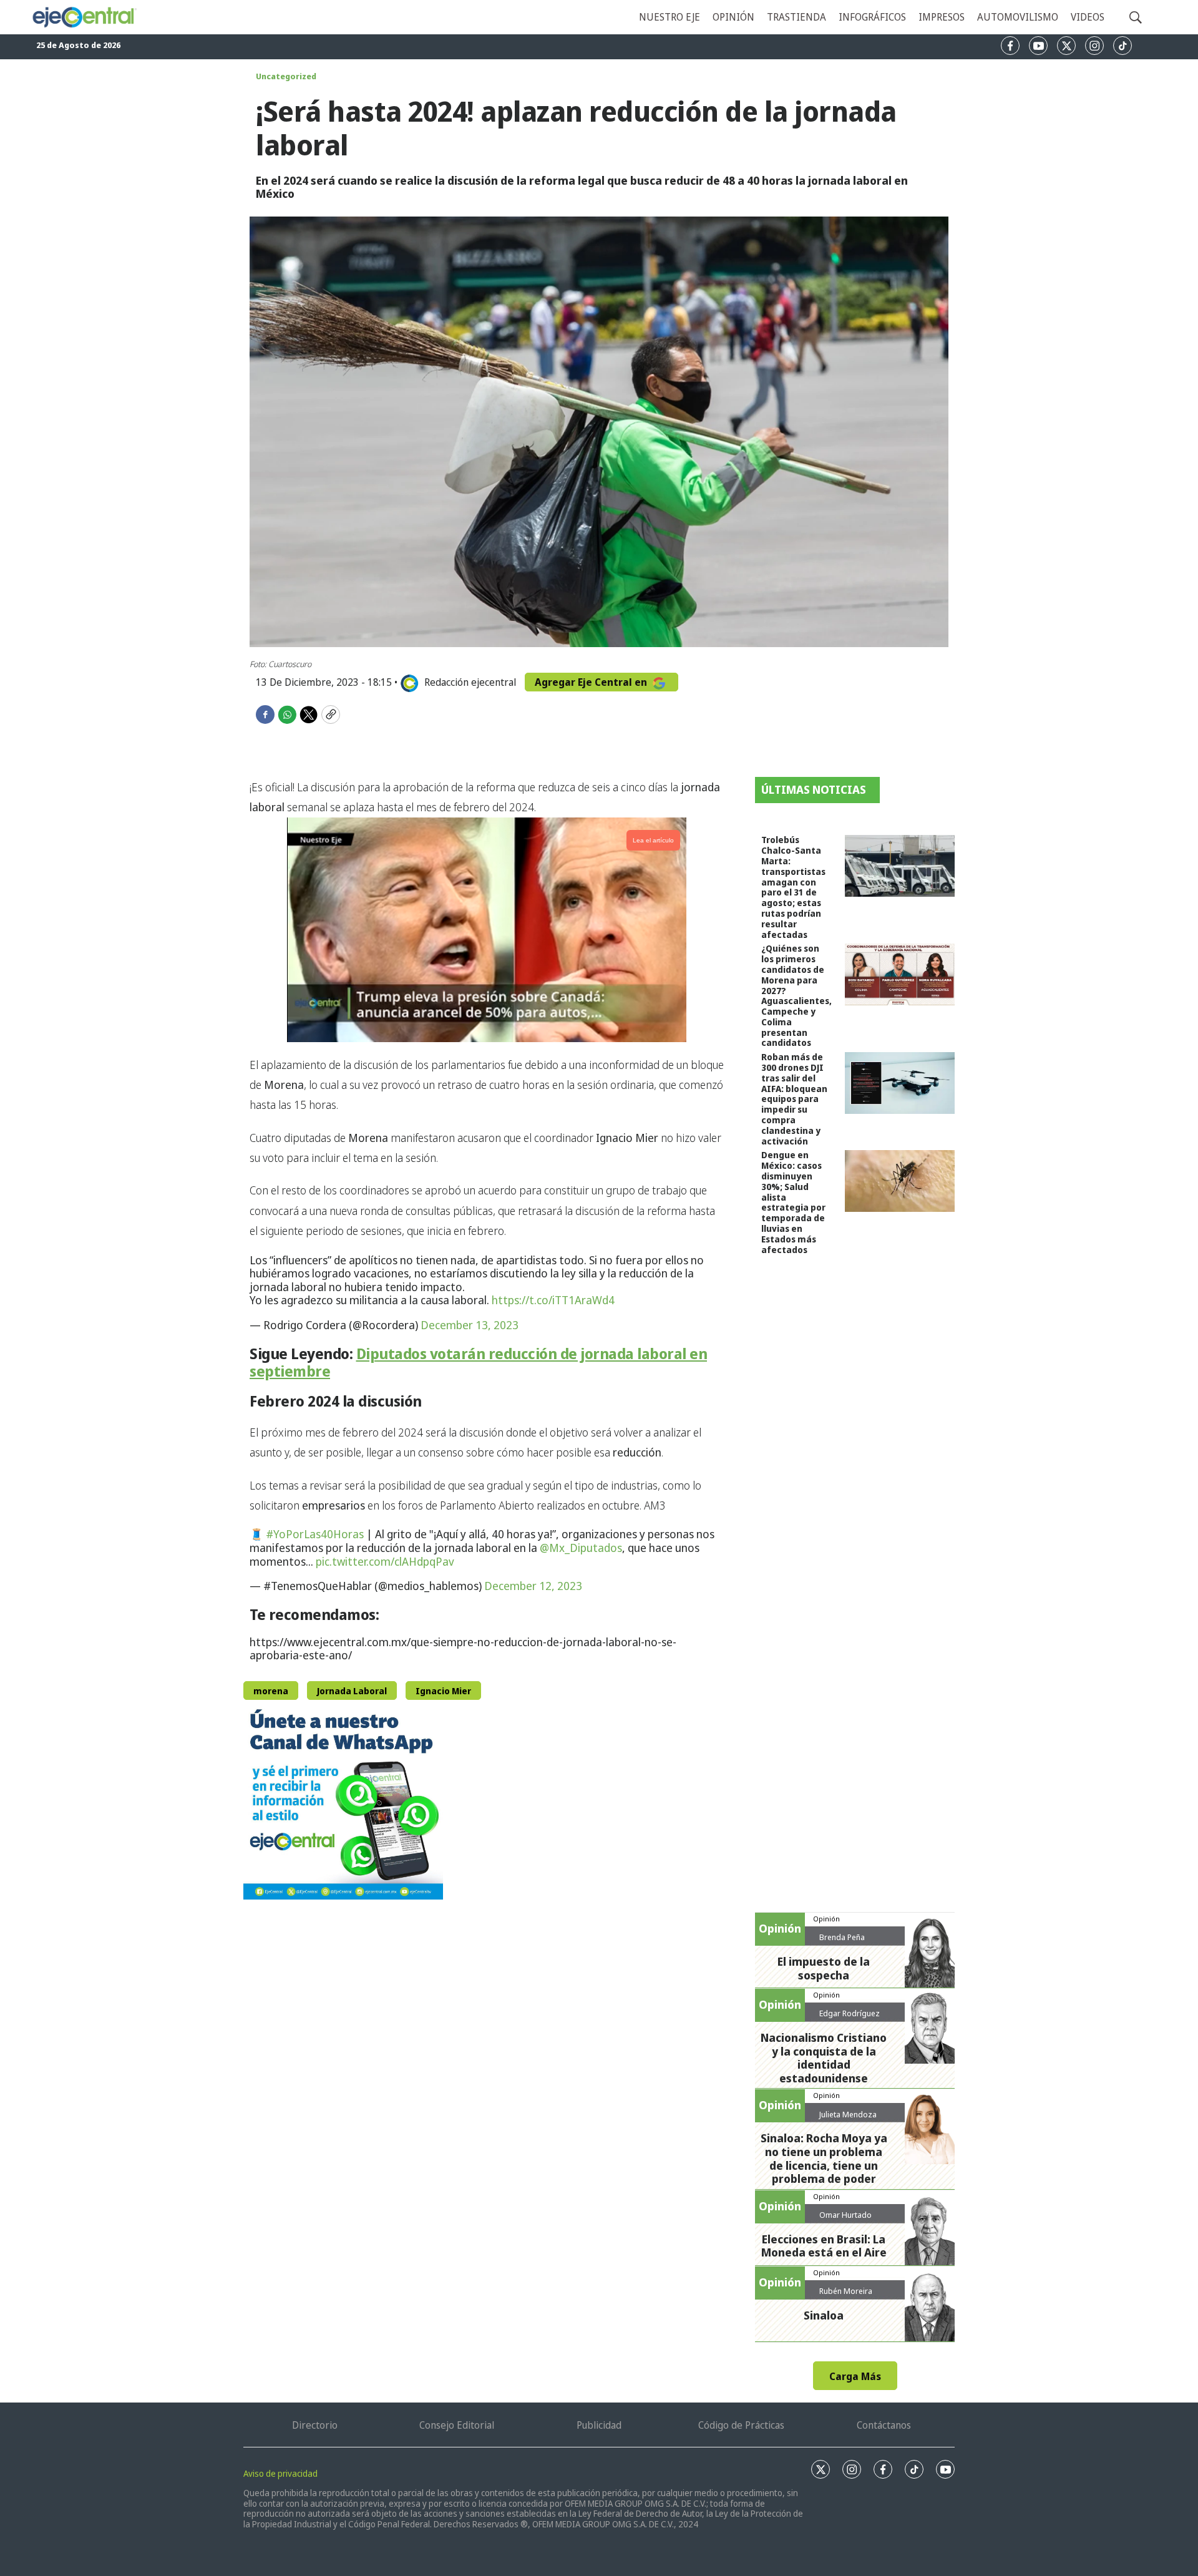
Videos (1088, 17)
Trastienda (796, 17)
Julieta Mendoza (848, 2114)
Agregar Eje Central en (592, 682)
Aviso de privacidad (280, 2473)
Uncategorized (286, 76)
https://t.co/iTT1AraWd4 (553, 1300)
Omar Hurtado (845, 2215)
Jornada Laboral (352, 1691)
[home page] (84, 17)
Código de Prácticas (741, 2425)
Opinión (733, 17)
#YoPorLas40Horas (315, 1534)
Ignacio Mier (443, 1691)
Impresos (942, 17)
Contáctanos (884, 2425)
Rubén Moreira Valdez (846, 2296)
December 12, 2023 (533, 1586)
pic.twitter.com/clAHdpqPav (385, 1561)
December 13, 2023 (470, 1325)
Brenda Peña (842, 1937)
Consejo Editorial (457, 2425)
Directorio (315, 2425)
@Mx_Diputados (581, 1548)
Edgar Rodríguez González (850, 2018)
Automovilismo (1018, 17)
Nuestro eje (670, 17)
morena (271, 1691)
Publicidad (599, 2425)
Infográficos (872, 17)
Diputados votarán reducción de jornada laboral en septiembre (478, 1362)
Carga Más (855, 2376)
